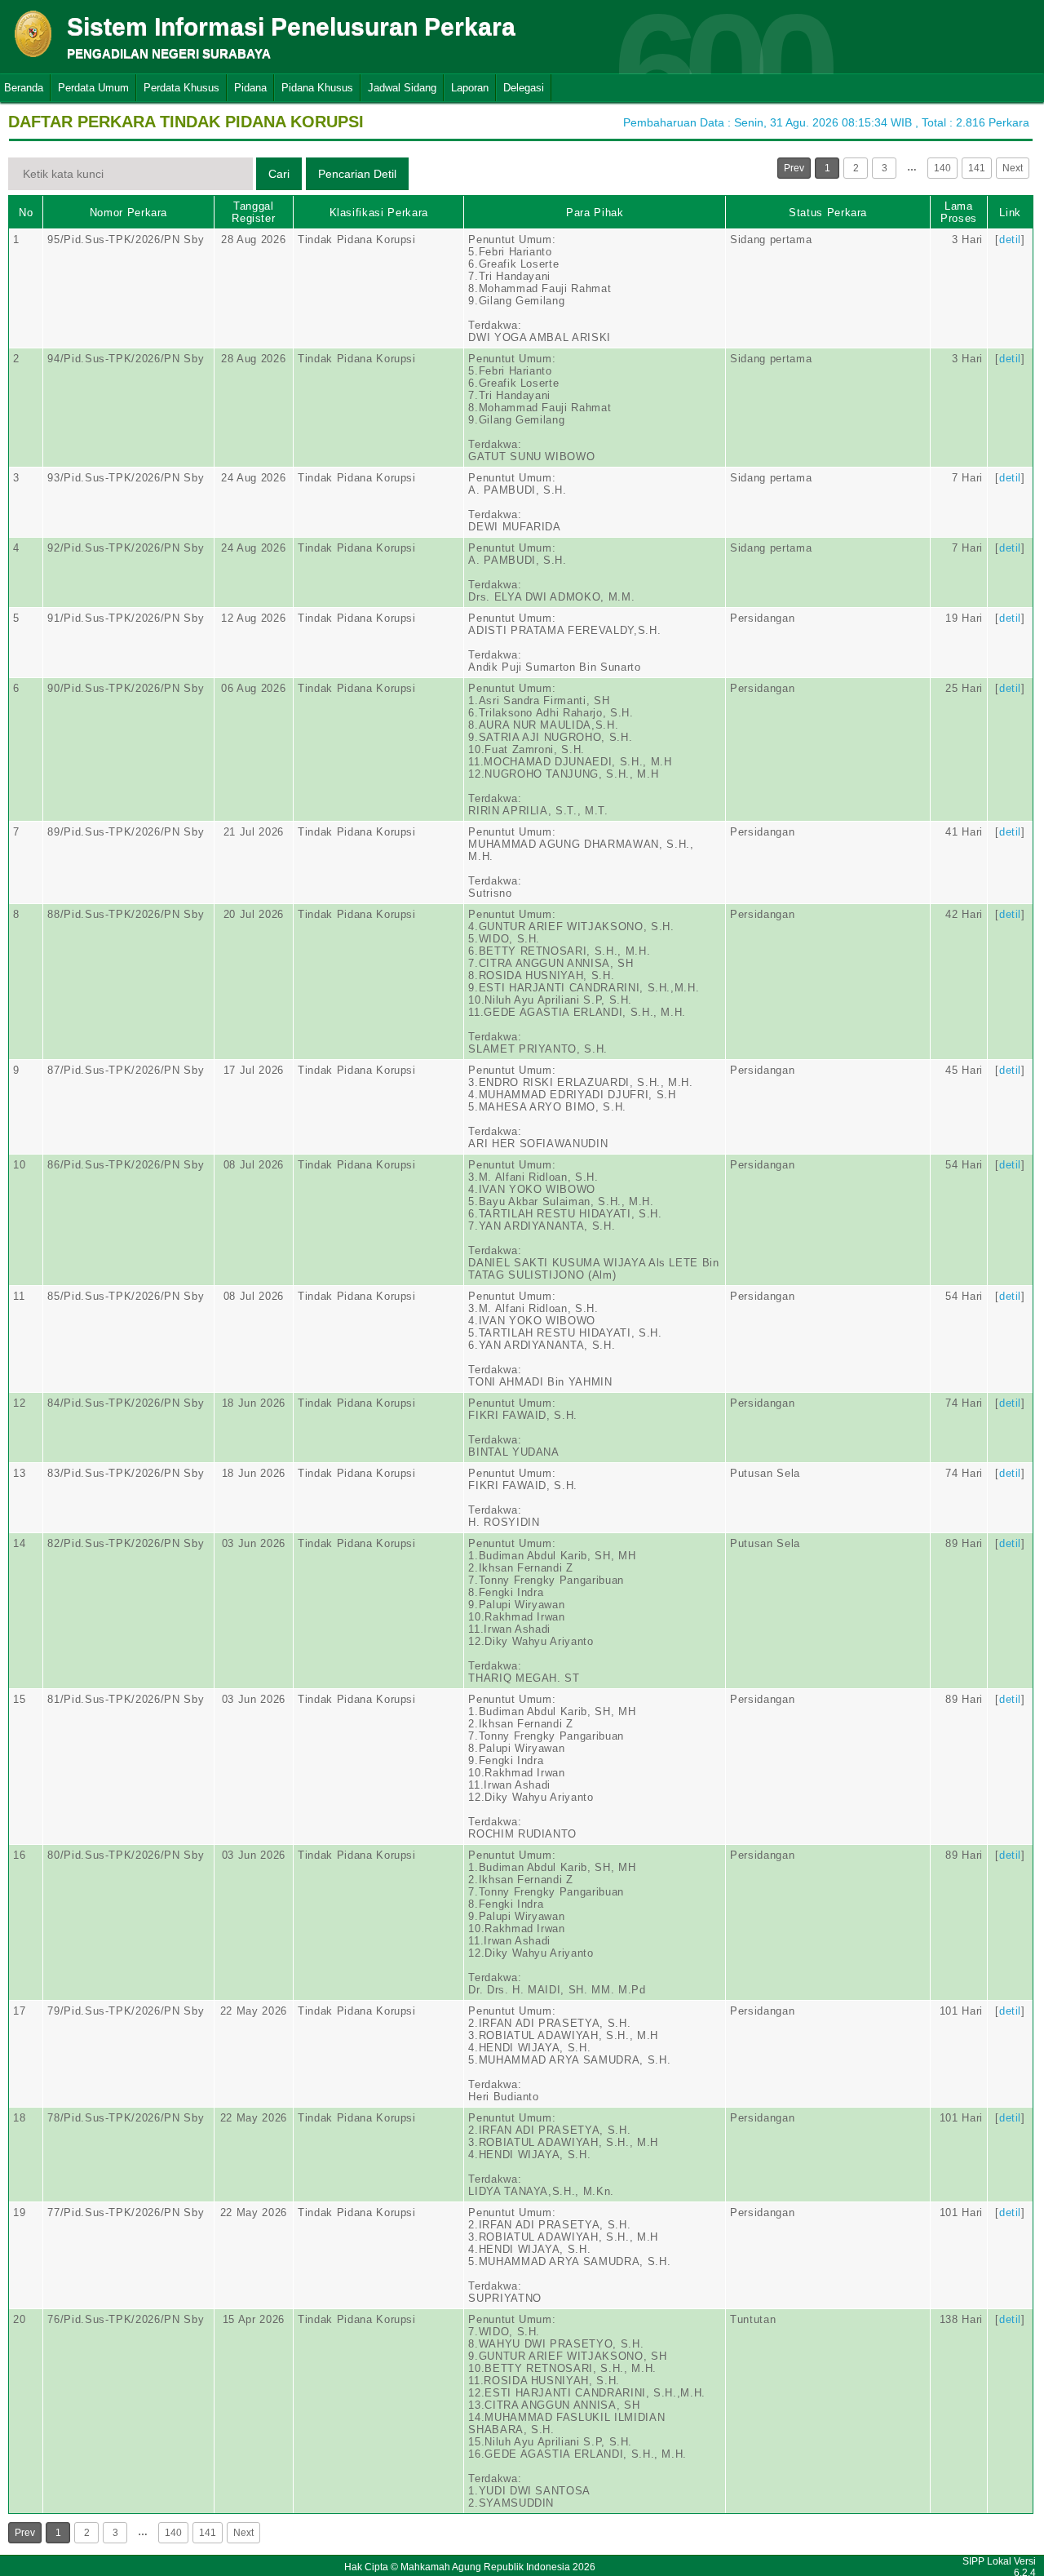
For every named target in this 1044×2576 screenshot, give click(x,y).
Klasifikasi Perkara (379, 213)
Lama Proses (959, 212)
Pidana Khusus (317, 88)
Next (1013, 168)
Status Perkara (828, 213)
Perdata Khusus (181, 88)
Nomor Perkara (128, 213)
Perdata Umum (93, 88)
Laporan (470, 88)
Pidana (250, 88)
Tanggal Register (253, 212)
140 (942, 168)
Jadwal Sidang (402, 88)
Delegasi (524, 88)
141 (977, 168)
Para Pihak (595, 213)
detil (1010, 239)
